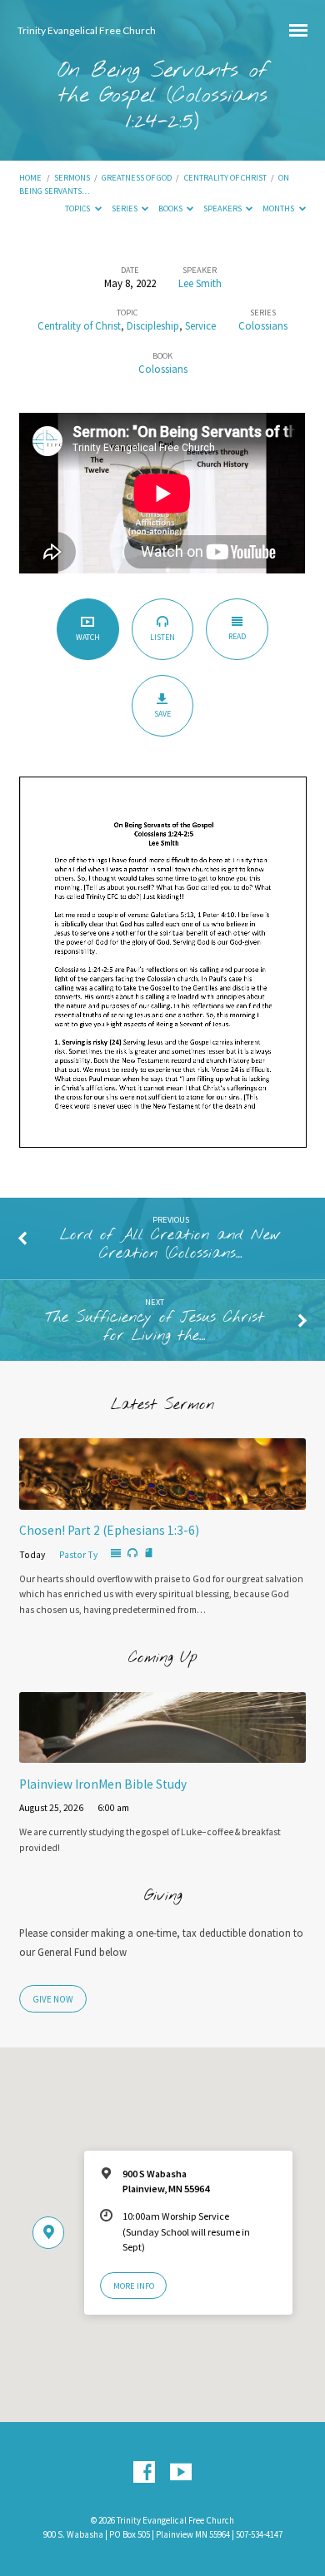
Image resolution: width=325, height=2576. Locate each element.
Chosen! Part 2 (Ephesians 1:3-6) (109, 1530)
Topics (78, 208)
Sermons (72, 178)
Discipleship (153, 325)
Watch (88, 637)
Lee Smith (200, 283)
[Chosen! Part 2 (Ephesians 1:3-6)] (162, 1500)
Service (200, 325)
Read (237, 636)
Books (171, 208)
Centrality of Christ (225, 178)
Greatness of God (137, 178)
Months (279, 208)
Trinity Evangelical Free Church (87, 30)
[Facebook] (144, 2473)
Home (30, 178)
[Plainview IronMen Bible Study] (162, 1753)
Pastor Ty (78, 1555)
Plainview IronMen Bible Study (103, 1784)
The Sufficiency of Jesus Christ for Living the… (155, 1327)
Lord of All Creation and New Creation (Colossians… (170, 1244)
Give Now (53, 1999)
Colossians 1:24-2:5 (197, 109)
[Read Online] (116, 1554)
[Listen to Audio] (132, 1553)
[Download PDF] (149, 1554)
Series (125, 208)
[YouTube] (181, 2473)
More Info (134, 2286)
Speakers (223, 208)
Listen (162, 637)
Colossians (263, 325)
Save (162, 714)
